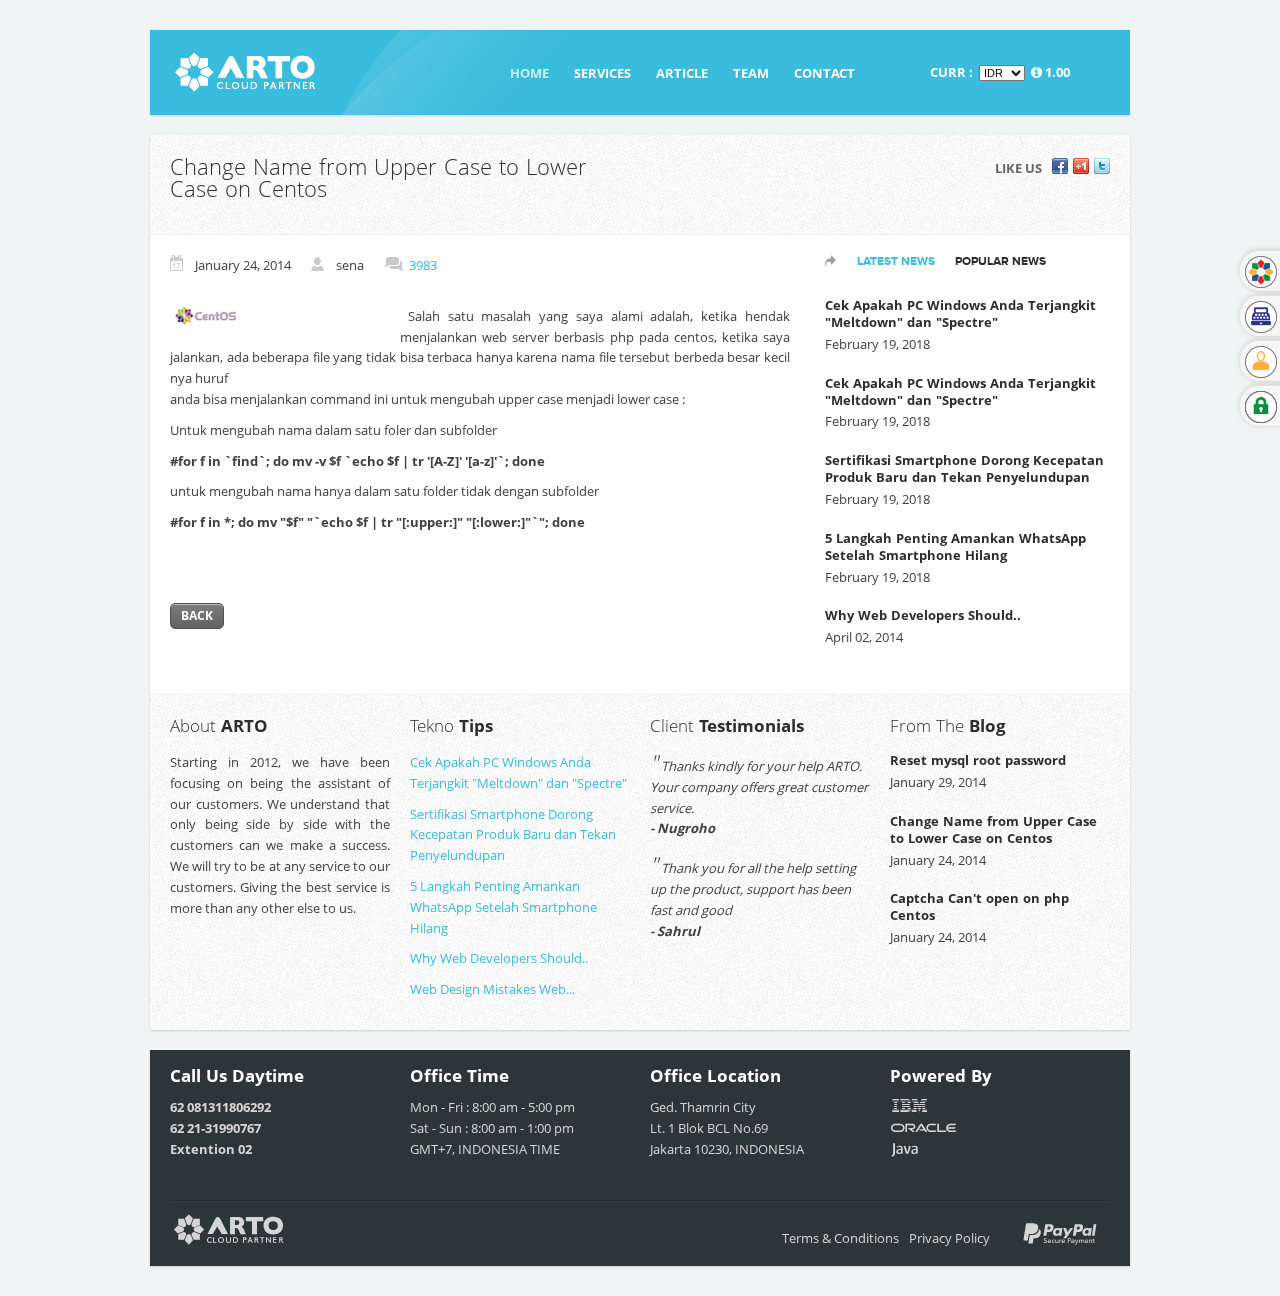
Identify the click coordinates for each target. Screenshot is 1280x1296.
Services (602, 73)
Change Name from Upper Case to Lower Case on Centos (993, 829)
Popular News (1000, 261)
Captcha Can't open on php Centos (979, 906)
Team (751, 73)
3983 (423, 265)
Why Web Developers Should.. (923, 615)
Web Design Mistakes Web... (492, 989)
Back (197, 615)
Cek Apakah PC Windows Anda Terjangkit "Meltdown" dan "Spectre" (960, 313)
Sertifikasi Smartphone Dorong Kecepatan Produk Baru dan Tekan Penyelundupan (964, 468)
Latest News (896, 261)
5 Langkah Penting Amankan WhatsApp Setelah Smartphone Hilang (955, 546)
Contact (824, 73)
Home (529, 73)
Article (682, 73)
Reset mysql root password (978, 760)
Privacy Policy (949, 1238)
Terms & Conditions (840, 1238)
